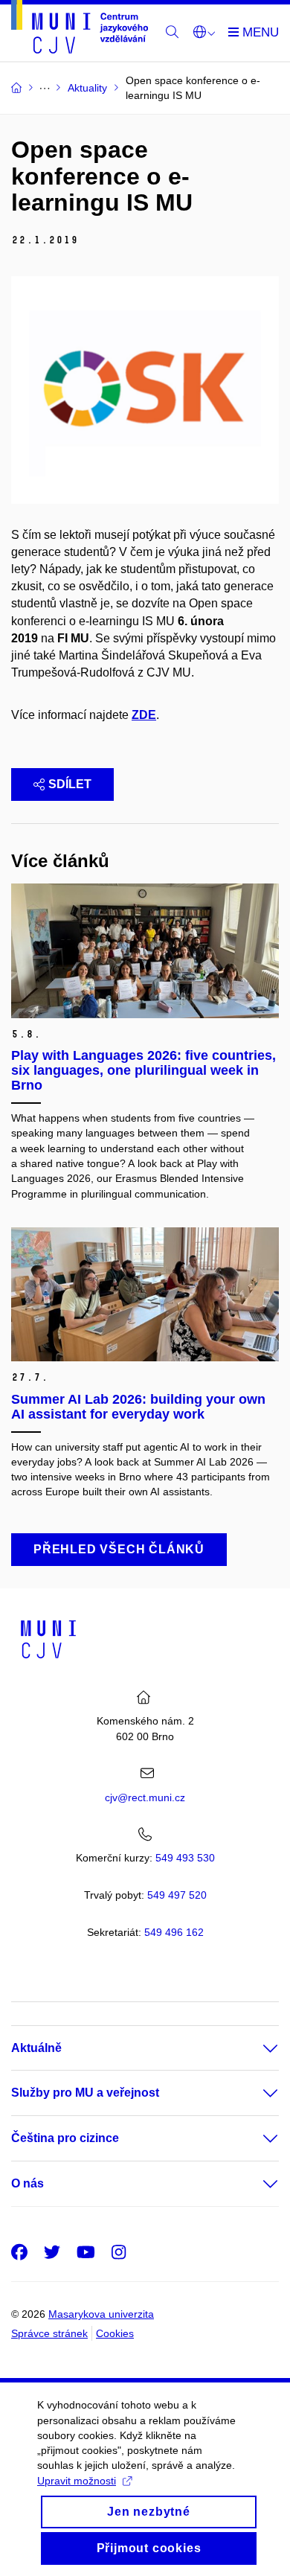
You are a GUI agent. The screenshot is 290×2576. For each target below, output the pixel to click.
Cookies (115, 2333)
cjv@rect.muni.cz (145, 1797)
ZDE (144, 715)
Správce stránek (49, 2333)
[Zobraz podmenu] (256, 2048)
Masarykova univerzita (101, 2314)
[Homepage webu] (80, 29)
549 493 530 (185, 1858)
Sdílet (70, 784)
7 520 (177, 1895)
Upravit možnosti (77, 2481)
